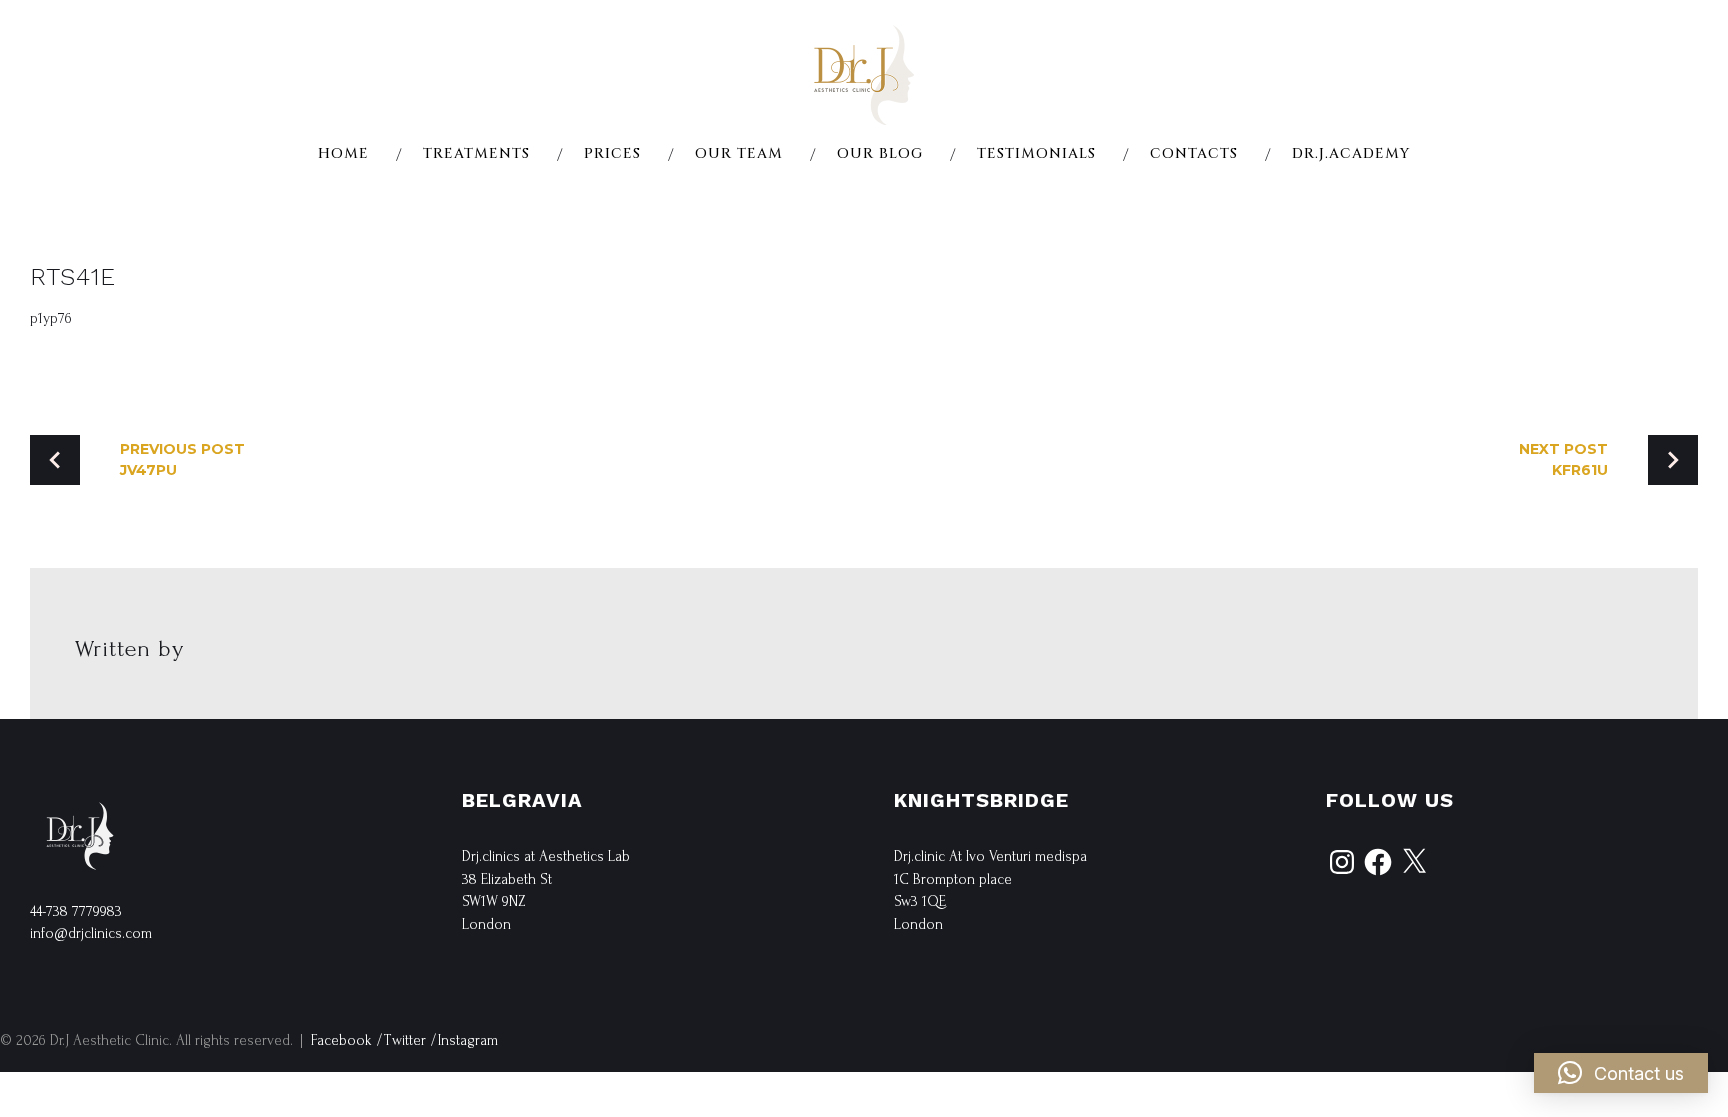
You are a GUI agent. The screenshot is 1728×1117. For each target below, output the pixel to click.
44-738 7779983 (76, 911)
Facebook (341, 1040)
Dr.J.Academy (1351, 154)
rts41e (73, 277)
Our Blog (880, 154)
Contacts (1194, 154)
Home (343, 154)
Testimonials (1036, 154)
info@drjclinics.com (91, 933)
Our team (739, 154)
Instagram (468, 1040)
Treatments (476, 154)
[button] (1621, 1073)
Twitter (405, 1040)
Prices (612, 154)
